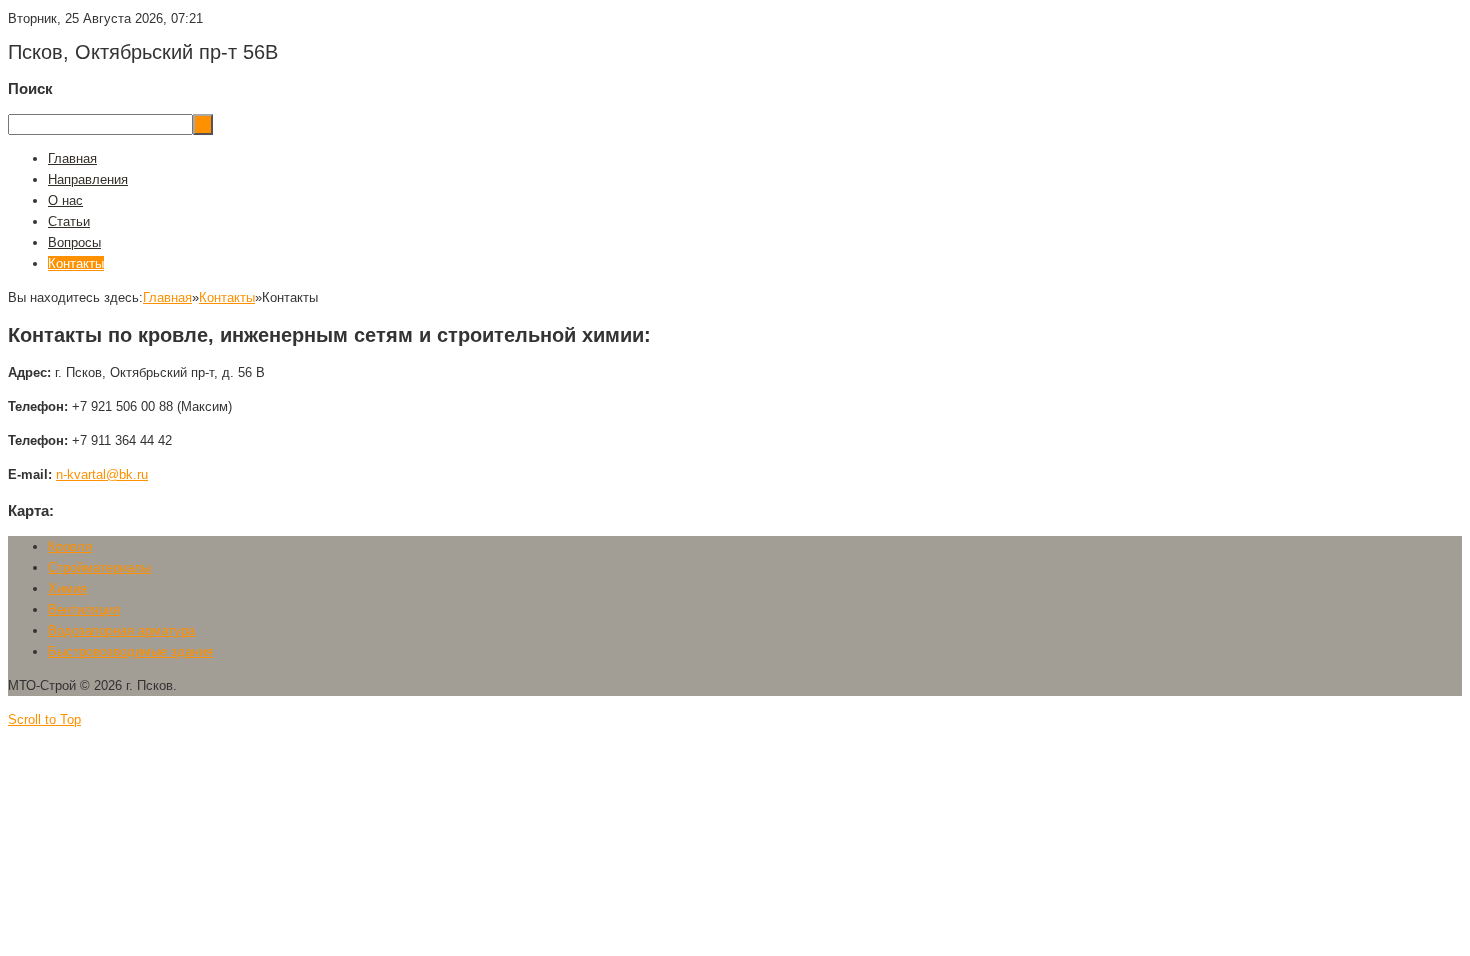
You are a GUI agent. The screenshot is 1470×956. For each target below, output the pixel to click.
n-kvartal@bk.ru (102, 474)
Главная (167, 297)
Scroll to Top (44, 719)
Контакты (227, 297)
